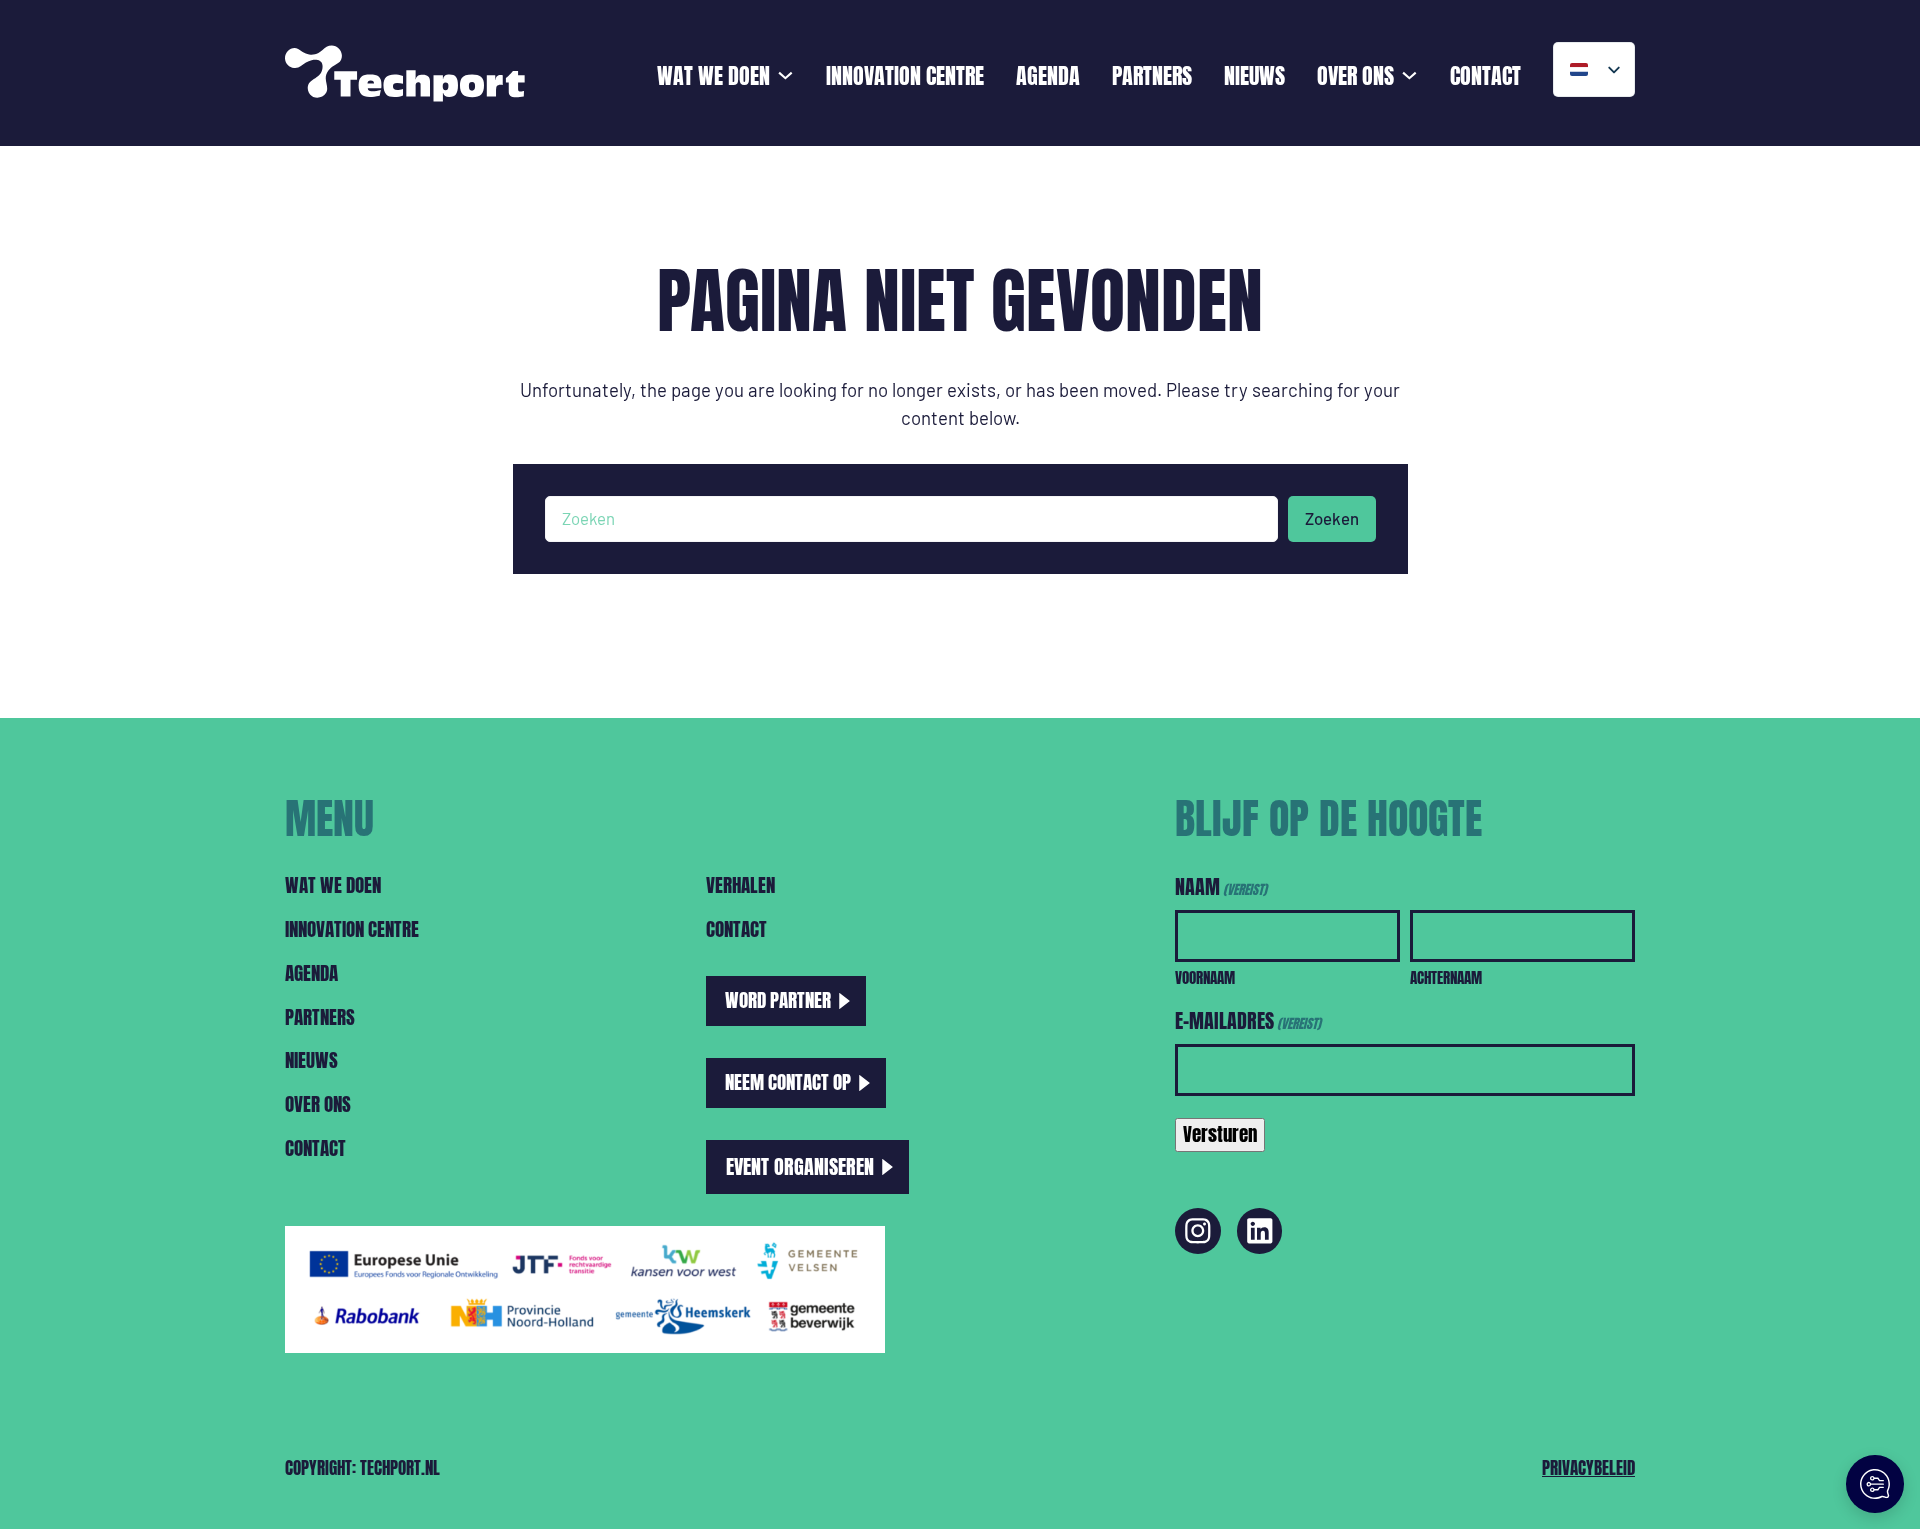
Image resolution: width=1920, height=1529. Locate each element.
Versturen (1220, 1134)
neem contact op (788, 1082)
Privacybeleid (1588, 1468)
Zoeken (1332, 518)
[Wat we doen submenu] (785, 73)
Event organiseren (800, 1166)
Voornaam (1205, 977)
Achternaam (1446, 977)
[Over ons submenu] (1409, 73)
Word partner (778, 1000)
